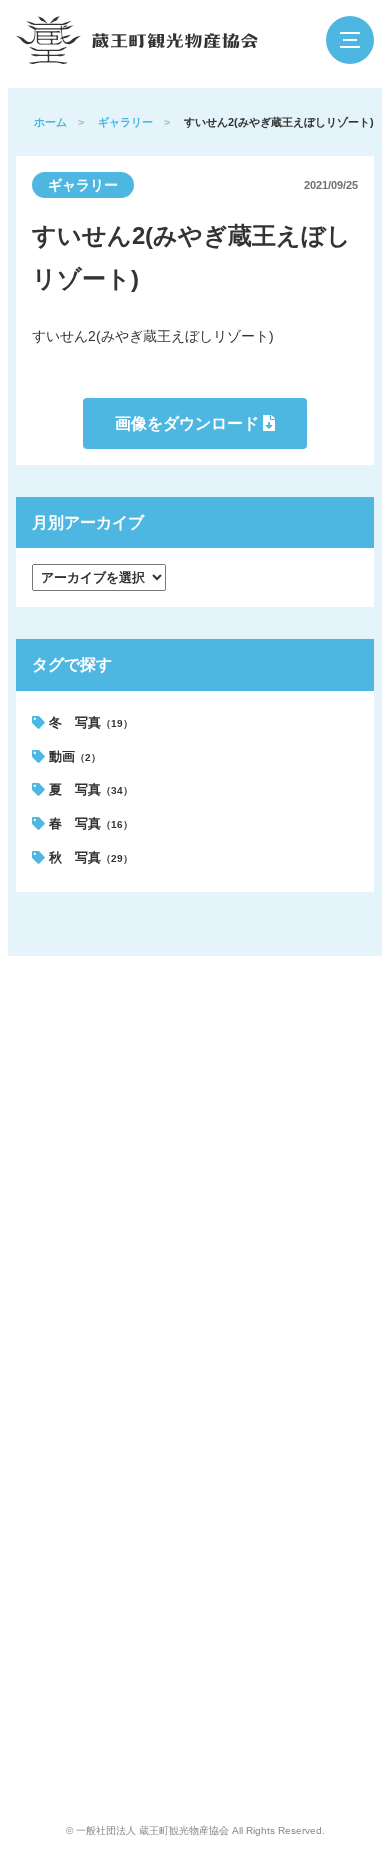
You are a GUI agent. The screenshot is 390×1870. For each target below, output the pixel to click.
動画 (73, 756)
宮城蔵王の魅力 (70, 1042)
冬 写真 (89, 722)
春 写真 (89, 823)
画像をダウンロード (189, 423)
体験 (157, 1110)
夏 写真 (89, 789)
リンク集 (282, 1204)
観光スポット (65, 1178)
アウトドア (173, 1144)
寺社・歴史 (173, 1178)
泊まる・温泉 (179, 1042)
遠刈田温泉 (59, 1110)
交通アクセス (179, 1212)
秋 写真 (89, 857)
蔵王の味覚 (59, 1144)
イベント (54, 1212)
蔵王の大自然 (65, 1076)
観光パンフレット (304, 1076)
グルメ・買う (179, 1076)
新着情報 (282, 1042)
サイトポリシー (298, 1170)
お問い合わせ (293, 1238)
